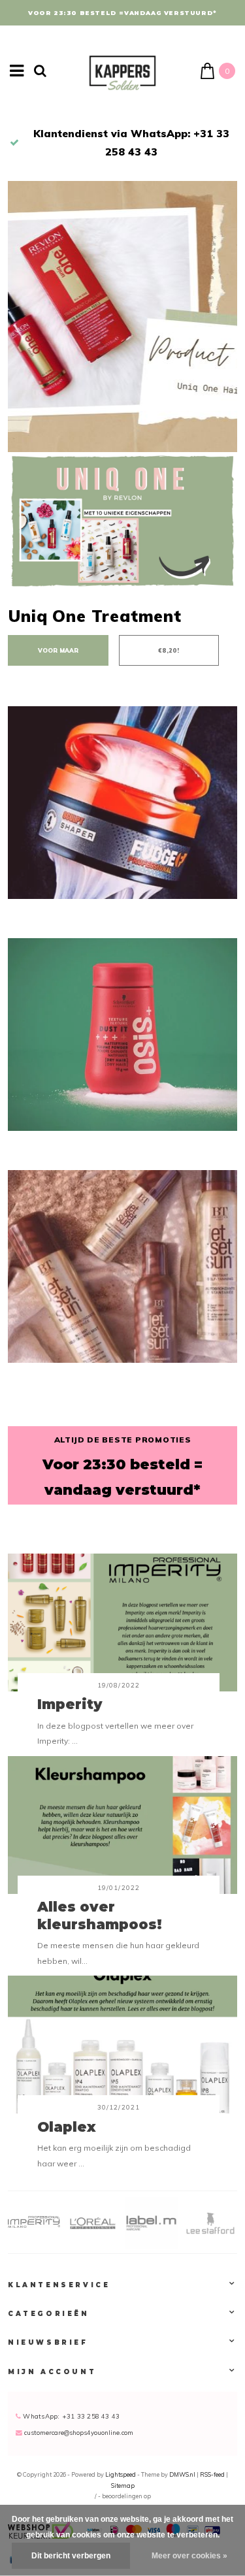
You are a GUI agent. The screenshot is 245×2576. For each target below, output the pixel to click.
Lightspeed (121, 2474)
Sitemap (123, 2486)
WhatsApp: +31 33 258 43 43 (70, 2416)
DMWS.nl (183, 2474)
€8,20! (169, 650)
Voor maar (58, 650)
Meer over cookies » (189, 2556)
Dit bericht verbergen (71, 2556)
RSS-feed (212, 2474)
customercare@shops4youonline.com (79, 2432)
